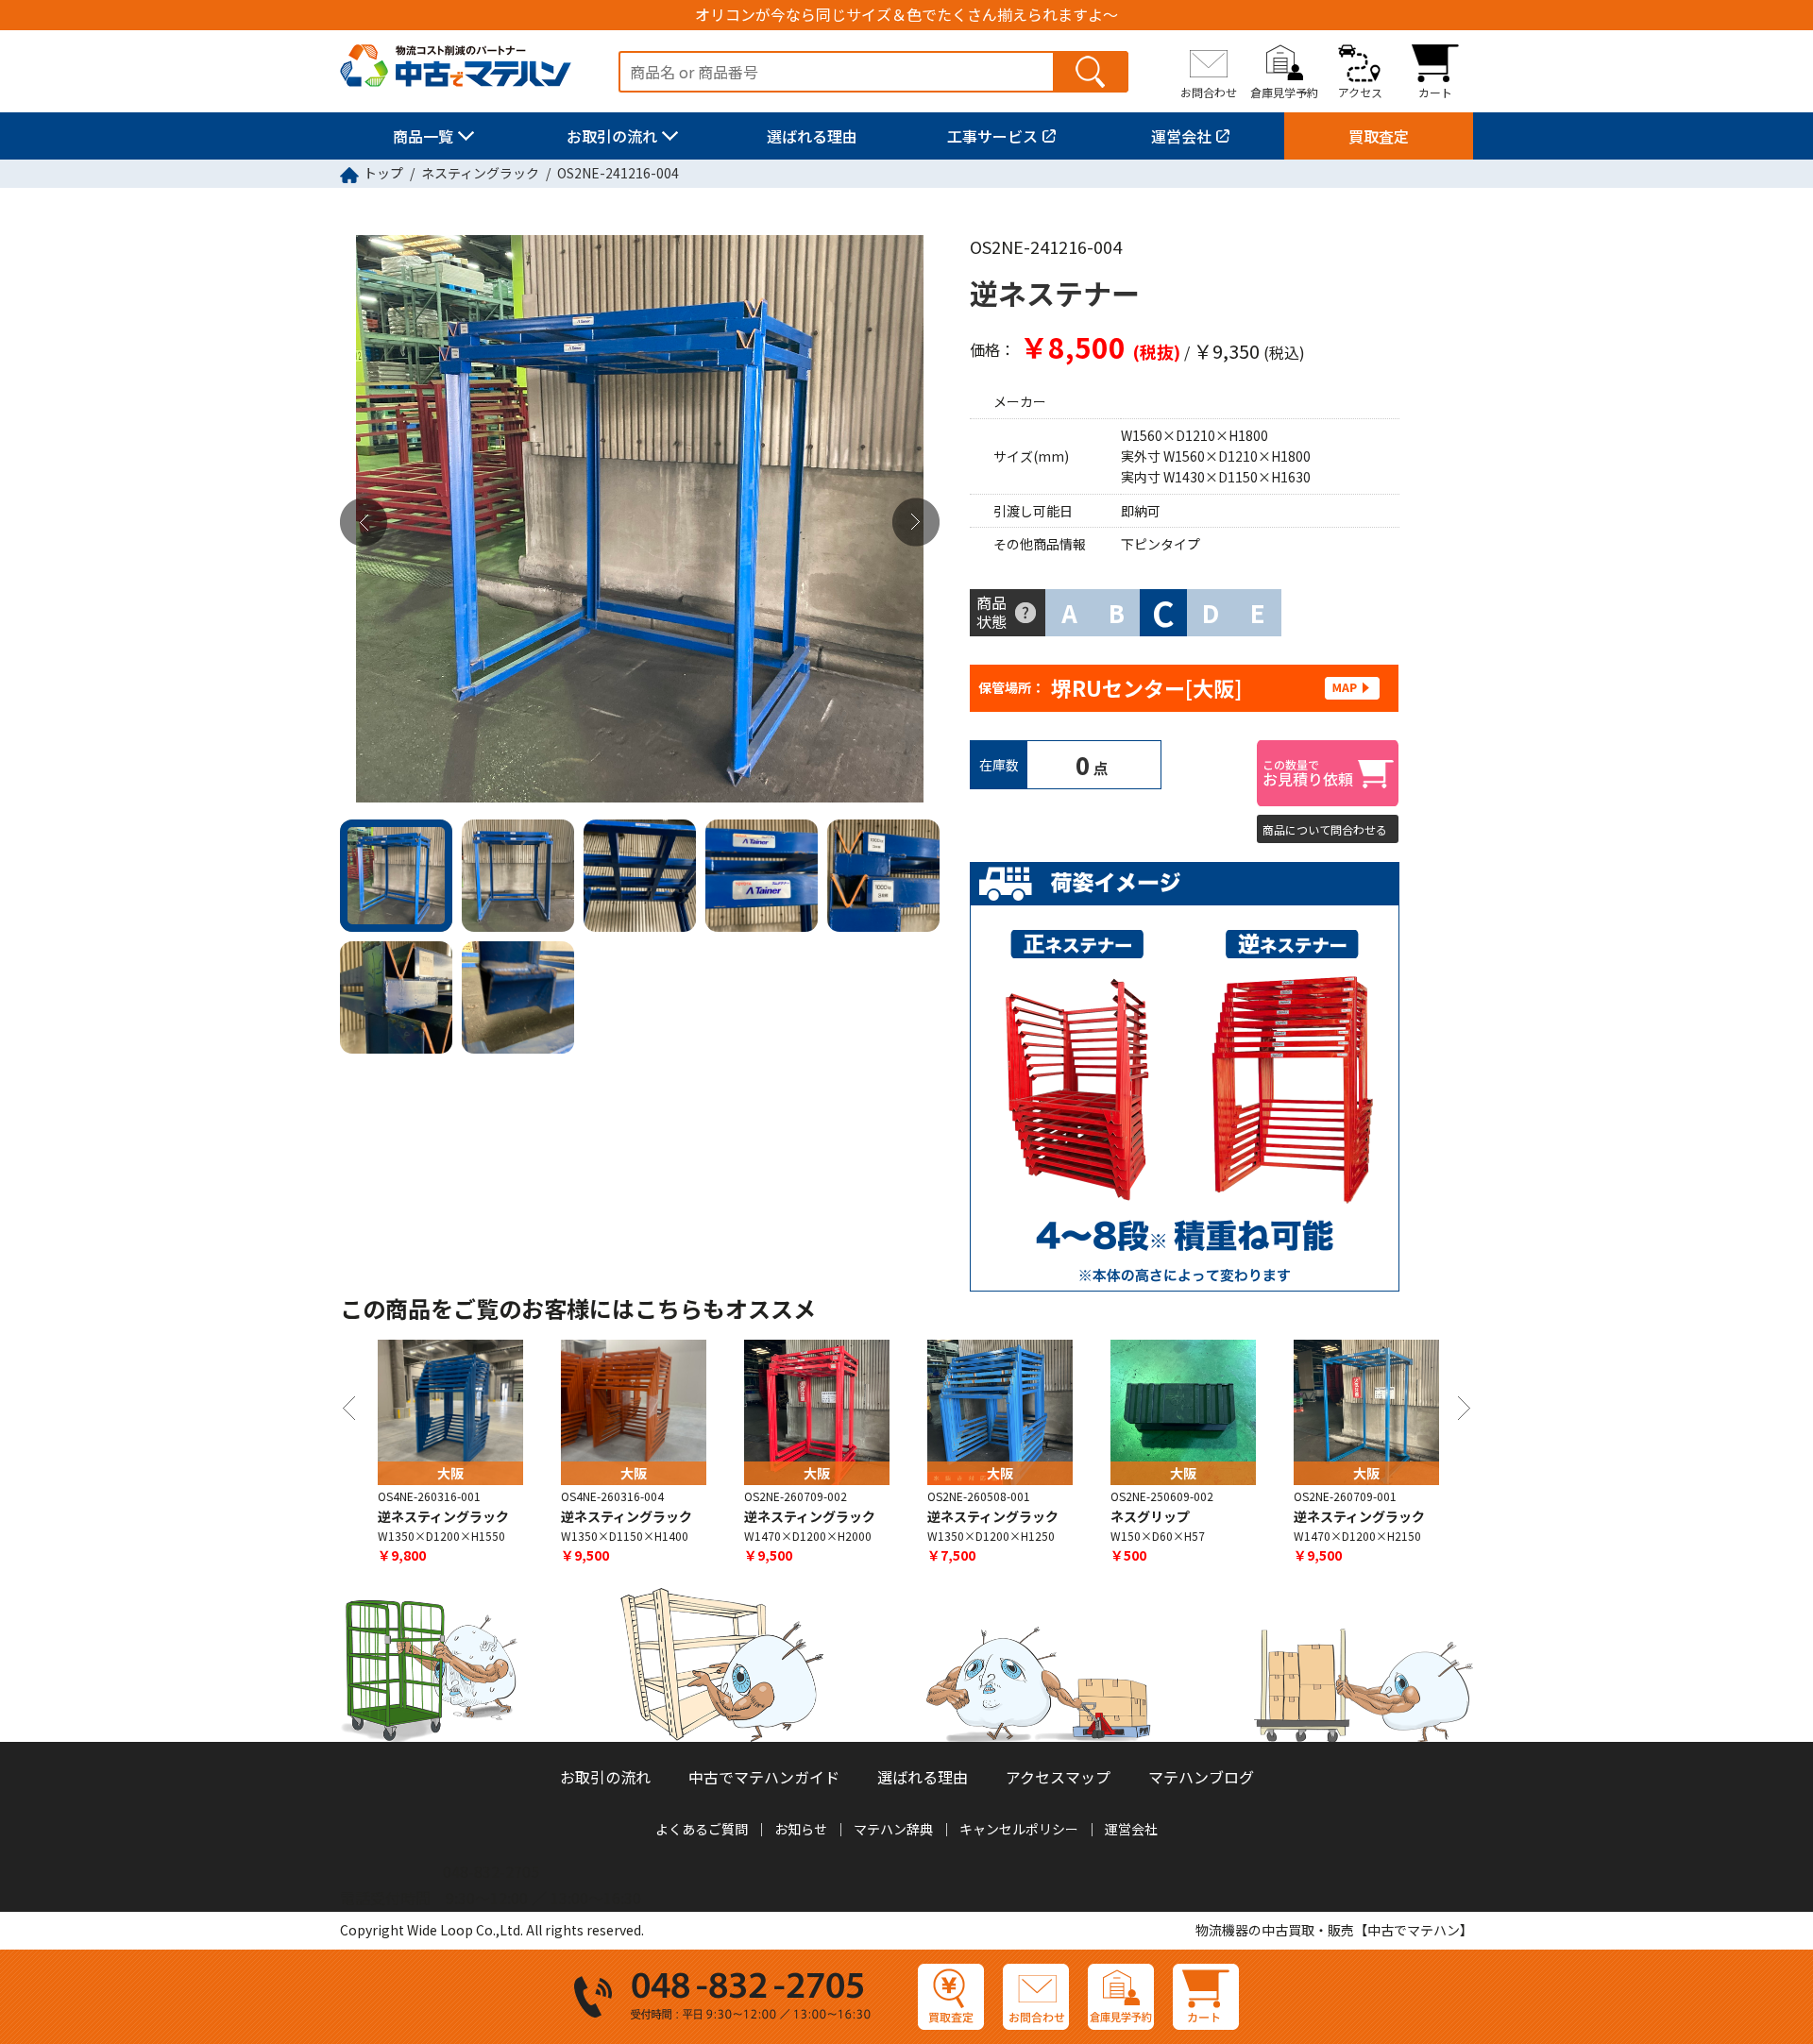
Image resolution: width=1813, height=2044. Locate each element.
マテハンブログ (1201, 1777)
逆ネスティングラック (443, 1516)
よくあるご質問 (702, 1829)
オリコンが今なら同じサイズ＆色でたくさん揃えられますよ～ (906, 15)
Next (916, 523)
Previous (364, 523)
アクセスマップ (1058, 1777)
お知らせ (801, 1829)
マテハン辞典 (893, 1829)
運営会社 (1181, 136)
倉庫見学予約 (1284, 92)
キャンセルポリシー (1019, 1829)
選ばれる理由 (812, 136)
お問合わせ (1209, 92)
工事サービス (992, 136)
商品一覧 (423, 136)
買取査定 (1379, 136)
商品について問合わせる (1325, 829)
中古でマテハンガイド (764, 1777)
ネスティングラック (480, 173)
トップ (383, 173)
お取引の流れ (612, 136)
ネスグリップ (1150, 1516)
